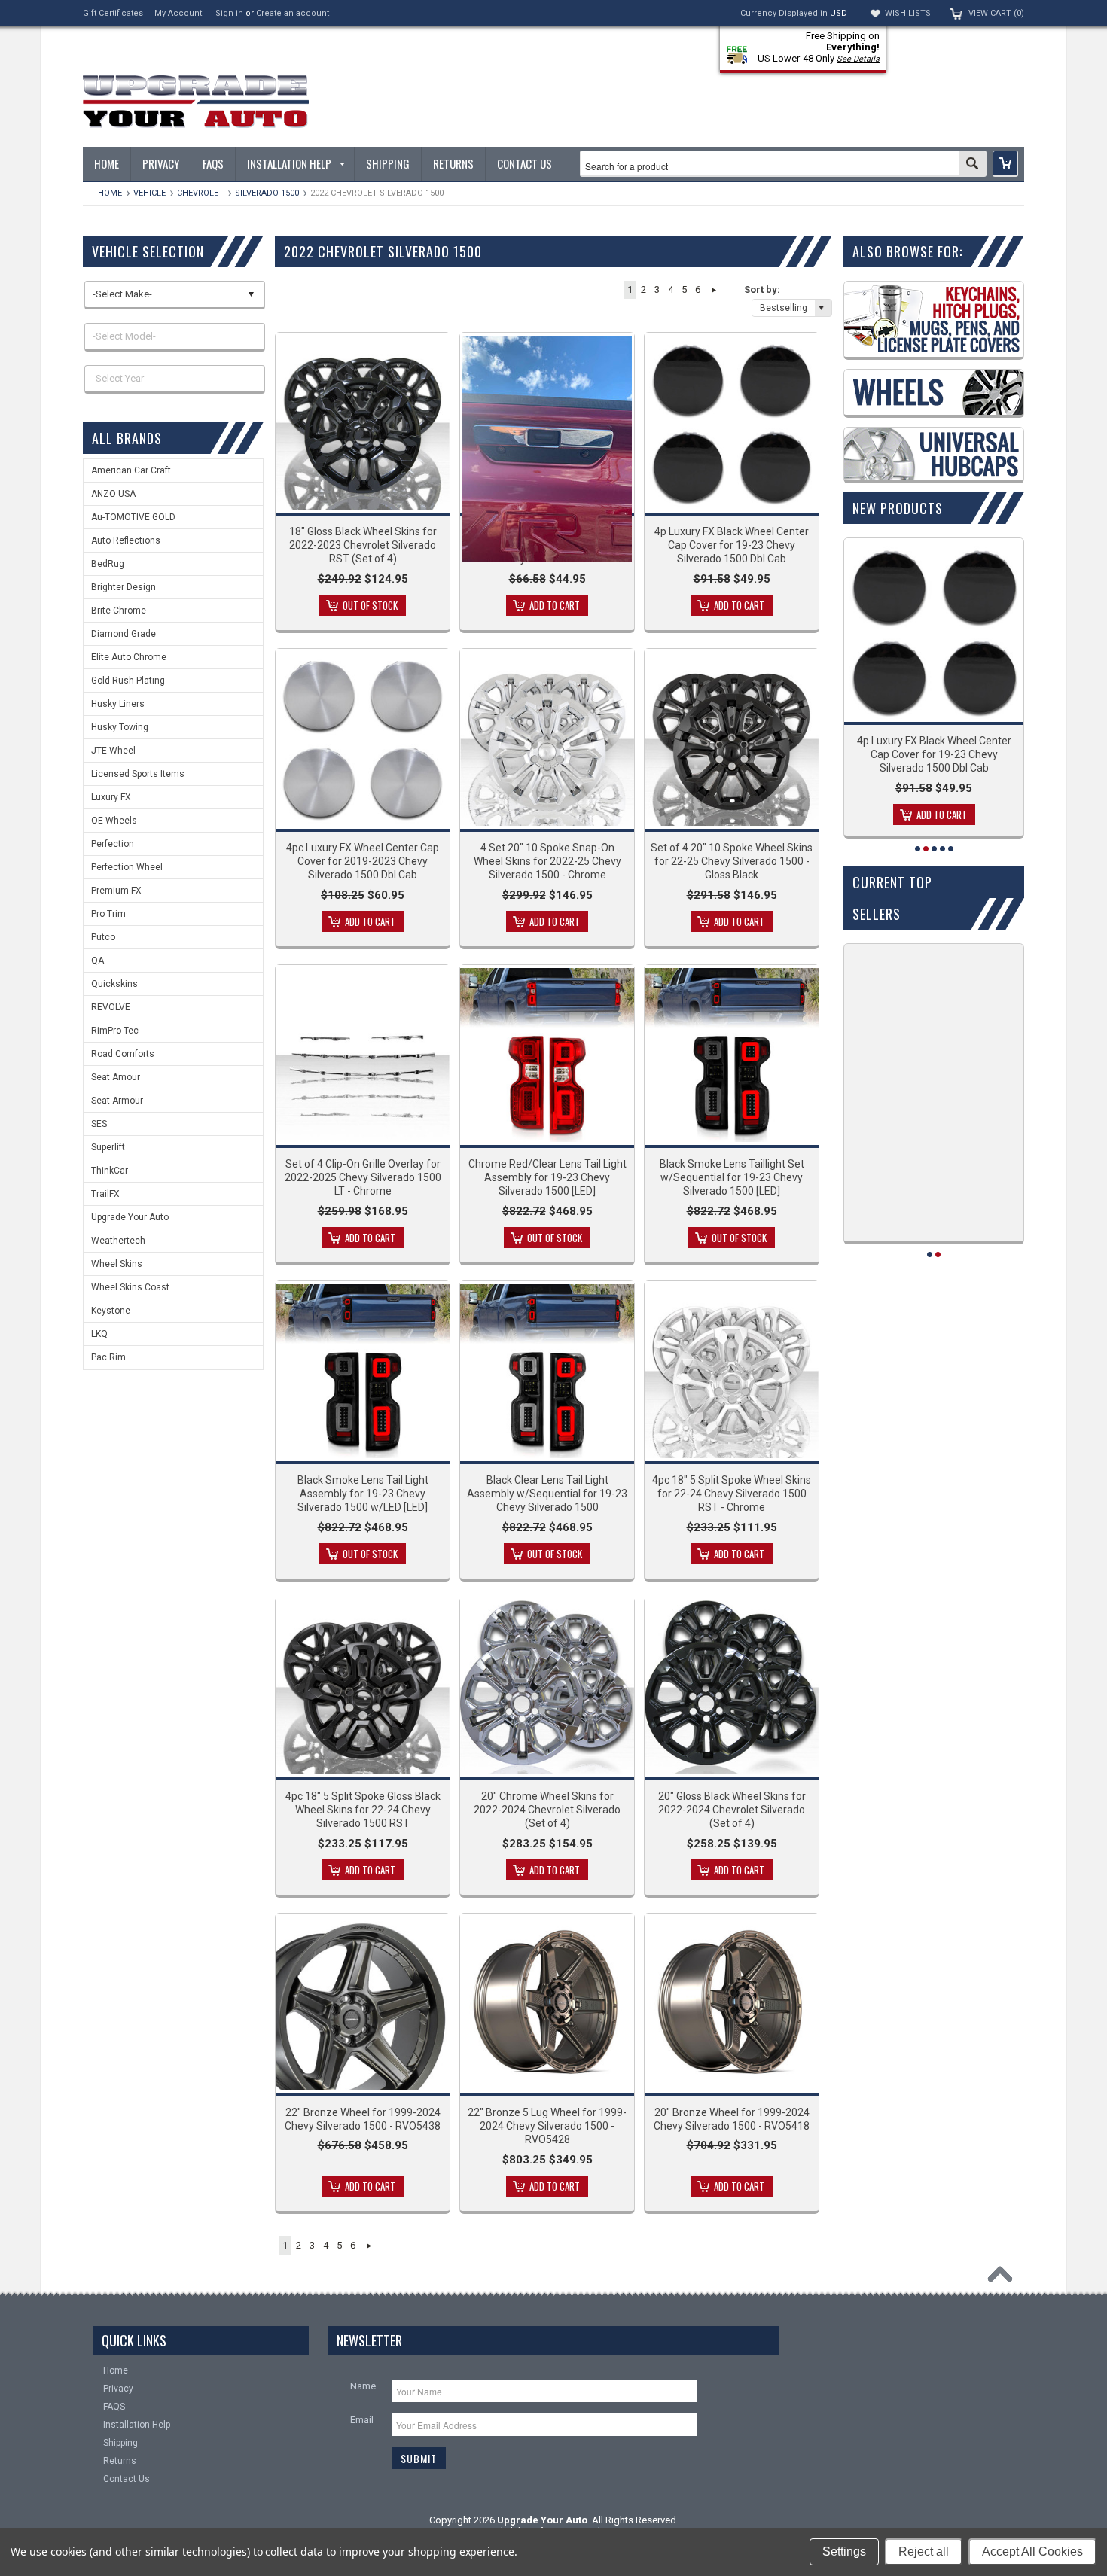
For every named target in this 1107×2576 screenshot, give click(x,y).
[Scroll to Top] (1004, 2278)
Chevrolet (200, 193)
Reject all (924, 2552)
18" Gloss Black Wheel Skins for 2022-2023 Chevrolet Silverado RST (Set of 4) (363, 545)
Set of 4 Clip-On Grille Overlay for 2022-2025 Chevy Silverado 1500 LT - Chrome (363, 1177)
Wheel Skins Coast (130, 1287)
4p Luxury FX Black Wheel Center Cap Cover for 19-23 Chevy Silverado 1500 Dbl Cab (732, 545)
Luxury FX (111, 797)
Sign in (229, 13)
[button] (1005, 164)
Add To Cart (555, 605)
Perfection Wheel (127, 867)
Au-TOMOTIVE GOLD (133, 517)
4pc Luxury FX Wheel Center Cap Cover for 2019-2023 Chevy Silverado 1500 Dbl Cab (363, 861)
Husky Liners (118, 704)
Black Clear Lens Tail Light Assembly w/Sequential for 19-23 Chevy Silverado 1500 (547, 1494)
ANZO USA (113, 494)
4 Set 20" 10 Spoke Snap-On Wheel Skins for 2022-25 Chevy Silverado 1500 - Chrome (547, 861)
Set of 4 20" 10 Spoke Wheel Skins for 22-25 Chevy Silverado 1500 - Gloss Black (732, 861)
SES (99, 1124)
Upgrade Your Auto (130, 1217)
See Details (858, 59)
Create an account (293, 13)
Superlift (108, 1147)
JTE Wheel (113, 751)
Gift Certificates (113, 13)
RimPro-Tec (115, 1031)
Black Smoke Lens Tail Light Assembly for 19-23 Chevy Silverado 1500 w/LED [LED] (363, 1494)
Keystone (111, 1311)
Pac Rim (108, 1357)
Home (110, 193)
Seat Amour (116, 1077)
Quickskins (114, 984)
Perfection (113, 844)
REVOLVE (111, 1007)
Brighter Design (124, 587)
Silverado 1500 (267, 193)
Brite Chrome (119, 611)
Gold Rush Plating (128, 681)
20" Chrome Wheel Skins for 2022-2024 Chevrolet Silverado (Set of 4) (547, 1810)
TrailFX (105, 1194)
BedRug (108, 564)
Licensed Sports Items (138, 774)
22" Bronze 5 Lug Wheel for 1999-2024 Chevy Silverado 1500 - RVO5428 (547, 2126)
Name (363, 2386)
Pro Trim (108, 914)
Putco (103, 937)
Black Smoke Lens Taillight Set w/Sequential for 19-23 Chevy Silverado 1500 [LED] (732, 1177)
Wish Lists (908, 13)
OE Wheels (114, 821)
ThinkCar (110, 1171)
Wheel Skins (117, 1264)
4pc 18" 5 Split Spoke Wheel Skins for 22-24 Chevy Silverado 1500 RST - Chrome (732, 1494)
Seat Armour (117, 1101)
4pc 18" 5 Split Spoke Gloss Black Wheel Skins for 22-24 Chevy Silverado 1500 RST (363, 1810)
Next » (714, 290)
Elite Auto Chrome (129, 657)
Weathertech (118, 1241)
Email (362, 2420)
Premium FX (116, 891)
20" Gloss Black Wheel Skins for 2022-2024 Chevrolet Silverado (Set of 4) (732, 1810)
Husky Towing (120, 727)
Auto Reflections (126, 540)
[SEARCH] (973, 165)
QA (98, 961)
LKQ (99, 1334)
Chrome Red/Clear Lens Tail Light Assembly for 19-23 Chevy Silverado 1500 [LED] (547, 1177)
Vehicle (149, 193)
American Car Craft (131, 470)
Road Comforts (123, 1054)
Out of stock (370, 605)
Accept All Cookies (1032, 2552)
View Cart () (996, 13)
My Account (178, 13)
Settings (844, 2552)
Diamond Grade (124, 634)
